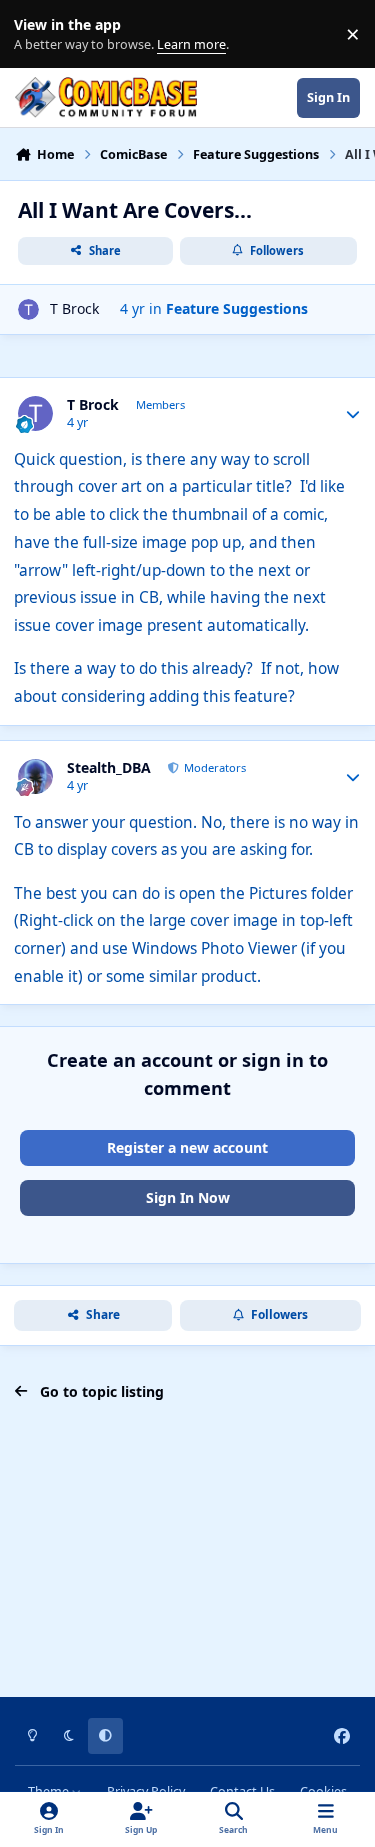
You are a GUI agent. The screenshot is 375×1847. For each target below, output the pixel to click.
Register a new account (187, 1147)
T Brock (74, 308)
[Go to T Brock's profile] (28, 309)
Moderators (213, 767)
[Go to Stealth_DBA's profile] (35, 776)
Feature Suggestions (237, 308)
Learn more (38, 34)
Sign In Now (188, 1197)
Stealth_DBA (109, 768)
